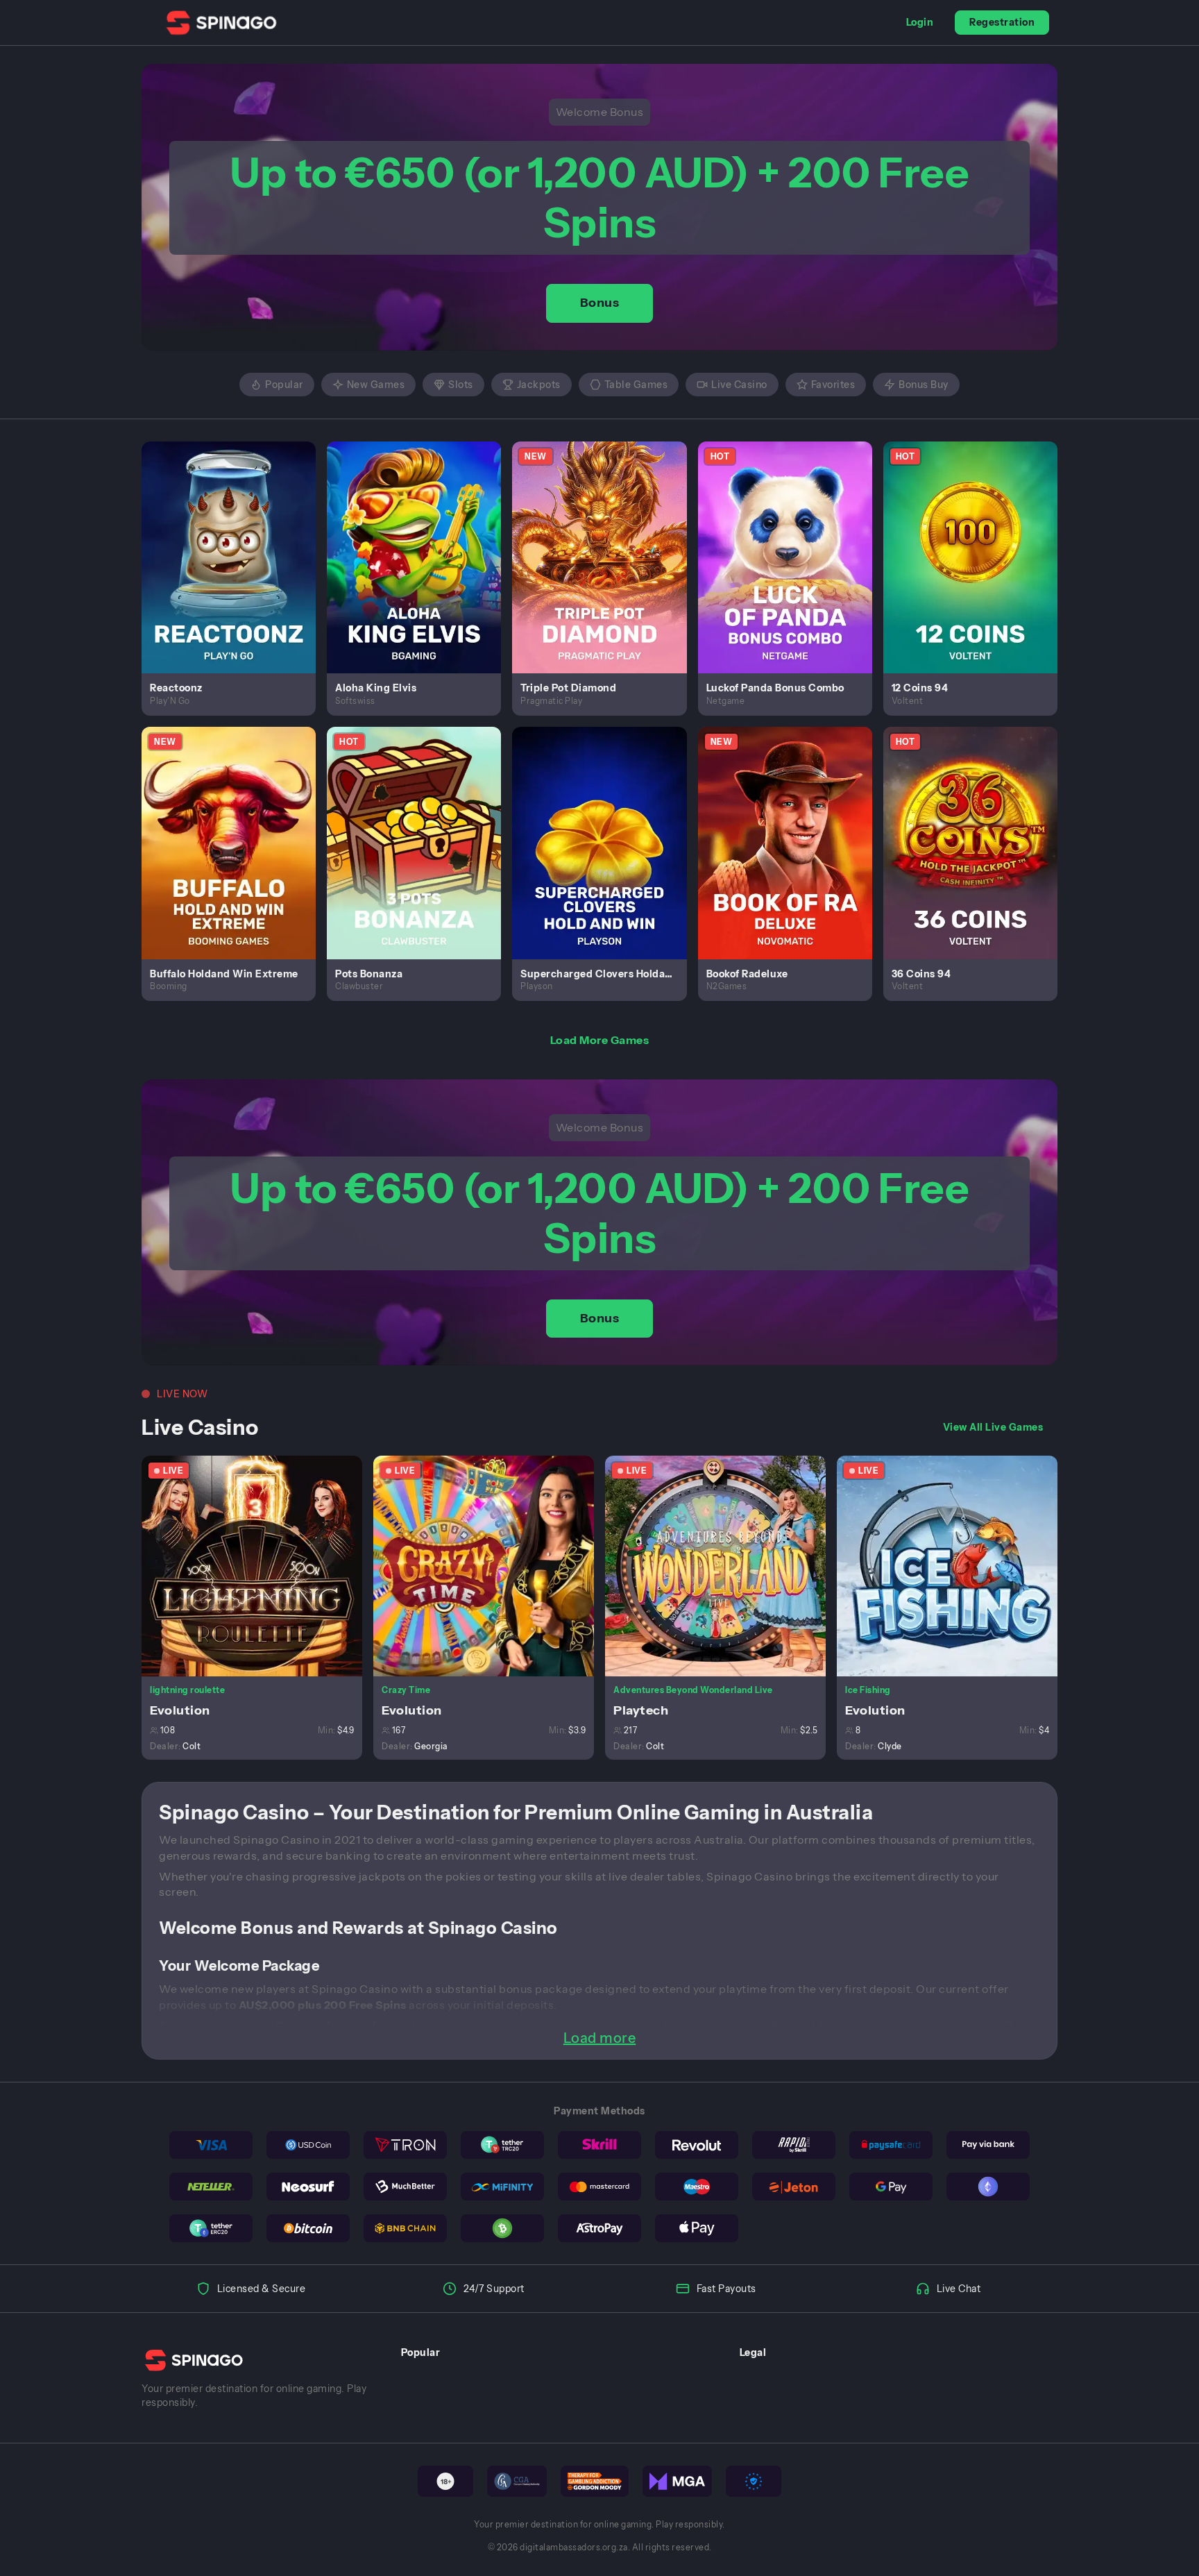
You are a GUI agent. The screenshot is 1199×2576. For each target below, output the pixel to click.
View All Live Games (993, 1427)
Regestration (1002, 22)
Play (237, 541)
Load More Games (600, 1040)
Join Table (260, 1565)
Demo (237, 572)
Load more (600, 2038)
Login (920, 22)
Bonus (600, 303)
